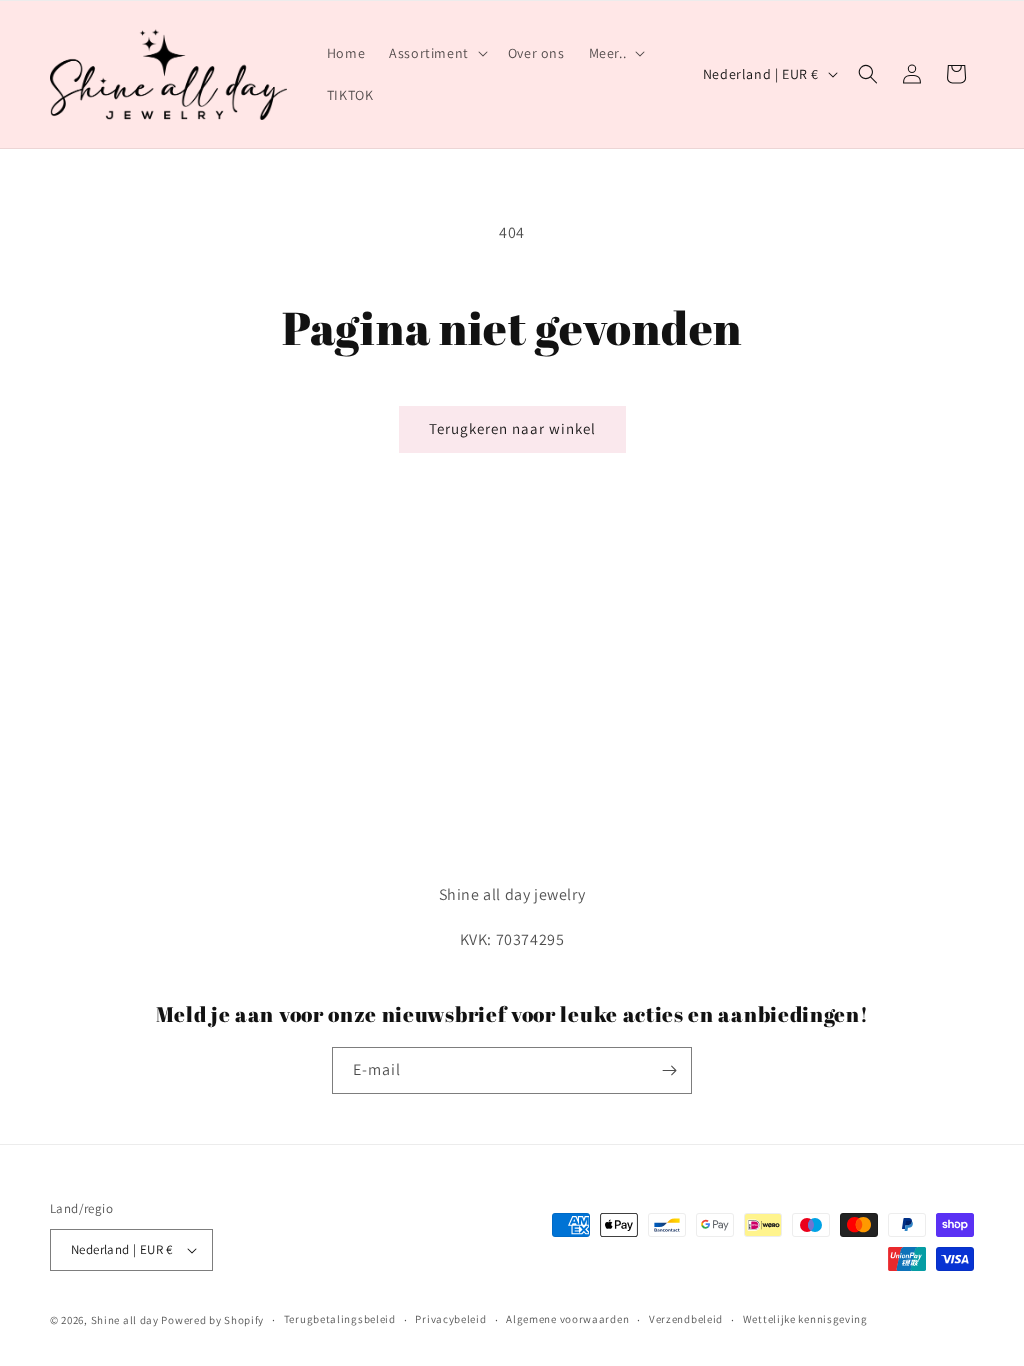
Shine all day (125, 1320)
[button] (436, 53)
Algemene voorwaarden (567, 1319)
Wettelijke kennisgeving (805, 1319)
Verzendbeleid (686, 1319)
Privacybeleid (450, 1319)
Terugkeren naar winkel (512, 428)
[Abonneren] (669, 1070)
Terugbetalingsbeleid (340, 1319)
